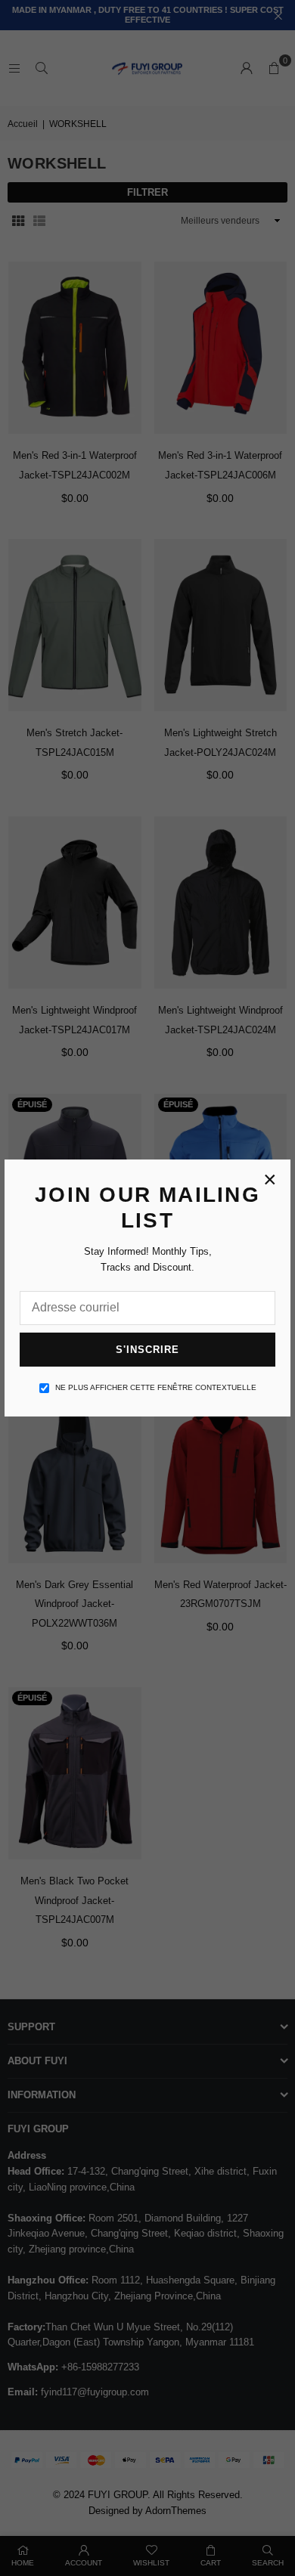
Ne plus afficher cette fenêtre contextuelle (156, 1387)
